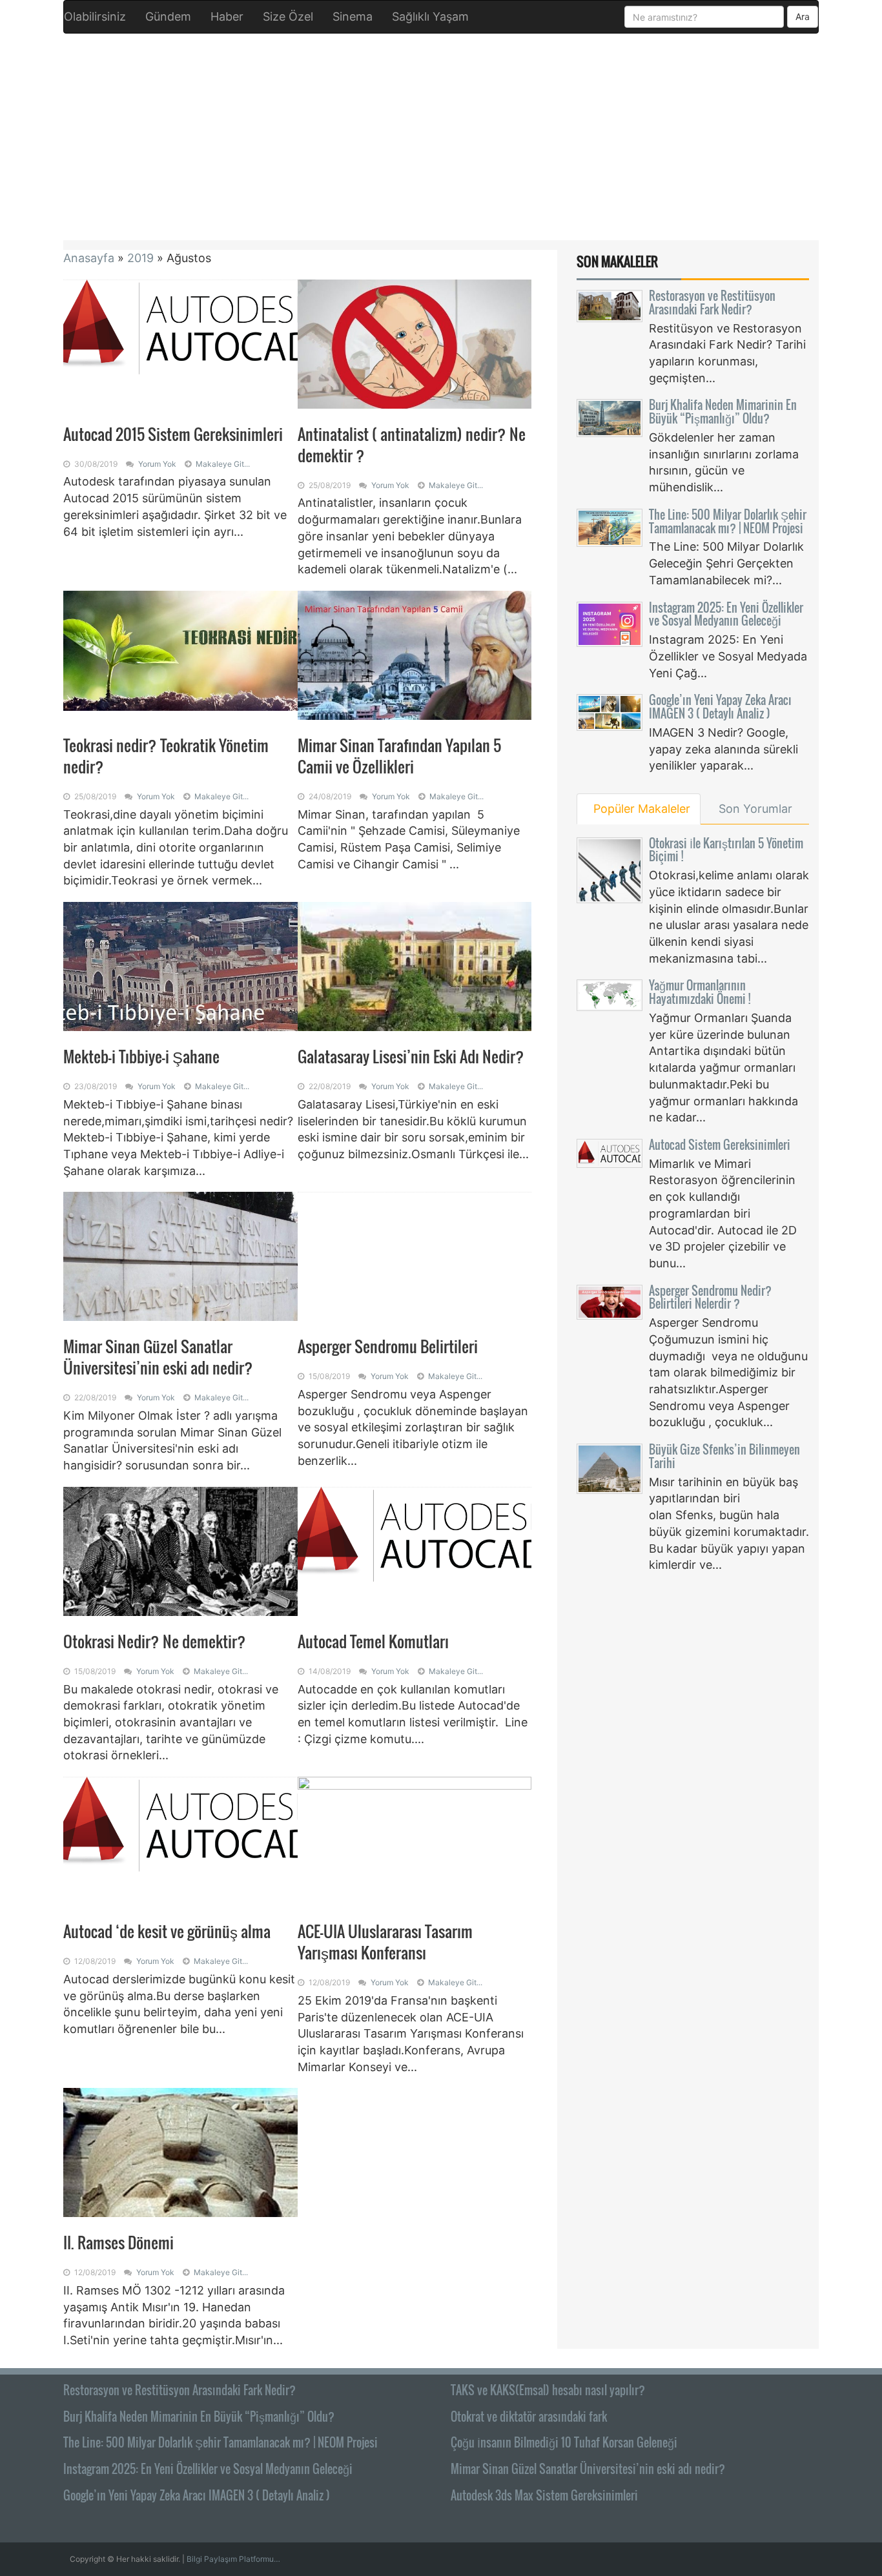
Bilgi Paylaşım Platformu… (233, 2559)
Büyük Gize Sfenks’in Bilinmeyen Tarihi (724, 1456)
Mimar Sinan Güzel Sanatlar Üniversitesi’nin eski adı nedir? (158, 1357)
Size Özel (288, 16)
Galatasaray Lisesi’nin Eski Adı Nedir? (411, 1056)
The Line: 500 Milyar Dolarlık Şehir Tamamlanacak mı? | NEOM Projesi (728, 521)
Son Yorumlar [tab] (755, 809)
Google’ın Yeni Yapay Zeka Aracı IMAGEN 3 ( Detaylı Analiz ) (720, 707)
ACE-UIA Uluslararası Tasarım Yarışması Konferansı (385, 1942)
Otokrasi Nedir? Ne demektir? (155, 1641)
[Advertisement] (441, 137)
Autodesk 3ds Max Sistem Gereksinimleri (544, 2495)
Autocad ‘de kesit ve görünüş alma (167, 1931)
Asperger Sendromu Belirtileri (388, 1346)
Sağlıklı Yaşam (430, 16)
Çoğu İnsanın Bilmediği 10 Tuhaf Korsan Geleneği (564, 2442)
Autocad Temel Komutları (375, 1641)
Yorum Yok (157, 464)
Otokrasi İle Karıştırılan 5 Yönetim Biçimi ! (726, 850)
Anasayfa (89, 258)
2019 (140, 258)
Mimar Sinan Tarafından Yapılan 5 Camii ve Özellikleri (399, 756)
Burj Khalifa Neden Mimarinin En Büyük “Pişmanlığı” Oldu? (723, 412)
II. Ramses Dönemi (118, 2242)
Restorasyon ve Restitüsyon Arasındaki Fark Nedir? (712, 302)
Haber (227, 16)
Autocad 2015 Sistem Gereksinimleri (173, 434)
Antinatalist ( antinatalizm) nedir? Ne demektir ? (412, 445)
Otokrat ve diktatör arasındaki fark (529, 2417)
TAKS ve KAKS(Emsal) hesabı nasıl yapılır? (548, 2390)
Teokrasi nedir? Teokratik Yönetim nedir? (166, 756)
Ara (803, 16)
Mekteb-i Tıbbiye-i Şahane (141, 1056)
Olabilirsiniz (95, 16)
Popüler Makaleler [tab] (642, 809)
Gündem (168, 16)
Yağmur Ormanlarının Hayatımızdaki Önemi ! (700, 992)
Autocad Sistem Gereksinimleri (720, 1145)
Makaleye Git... (223, 464)
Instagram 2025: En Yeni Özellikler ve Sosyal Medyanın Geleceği (726, 614)
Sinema (353, 16)
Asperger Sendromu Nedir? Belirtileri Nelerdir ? (710, 1297)
